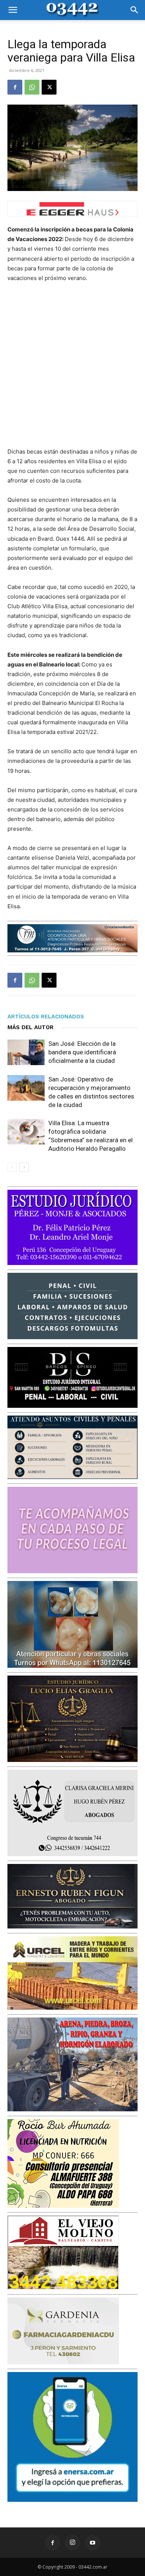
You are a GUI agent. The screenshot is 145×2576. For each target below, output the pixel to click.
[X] (49, 87)
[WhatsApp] (32, 87)
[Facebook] (15, 87)
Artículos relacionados (46, 1017)
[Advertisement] (72, 365)
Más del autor (30, 1027)
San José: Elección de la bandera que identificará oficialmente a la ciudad (82, 1052)
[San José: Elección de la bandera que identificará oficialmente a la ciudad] (26, 1052)
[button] (13, 10)
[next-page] (24, 1167)
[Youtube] (93, 2543)
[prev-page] (12, 1167)
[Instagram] (72, 2543)
